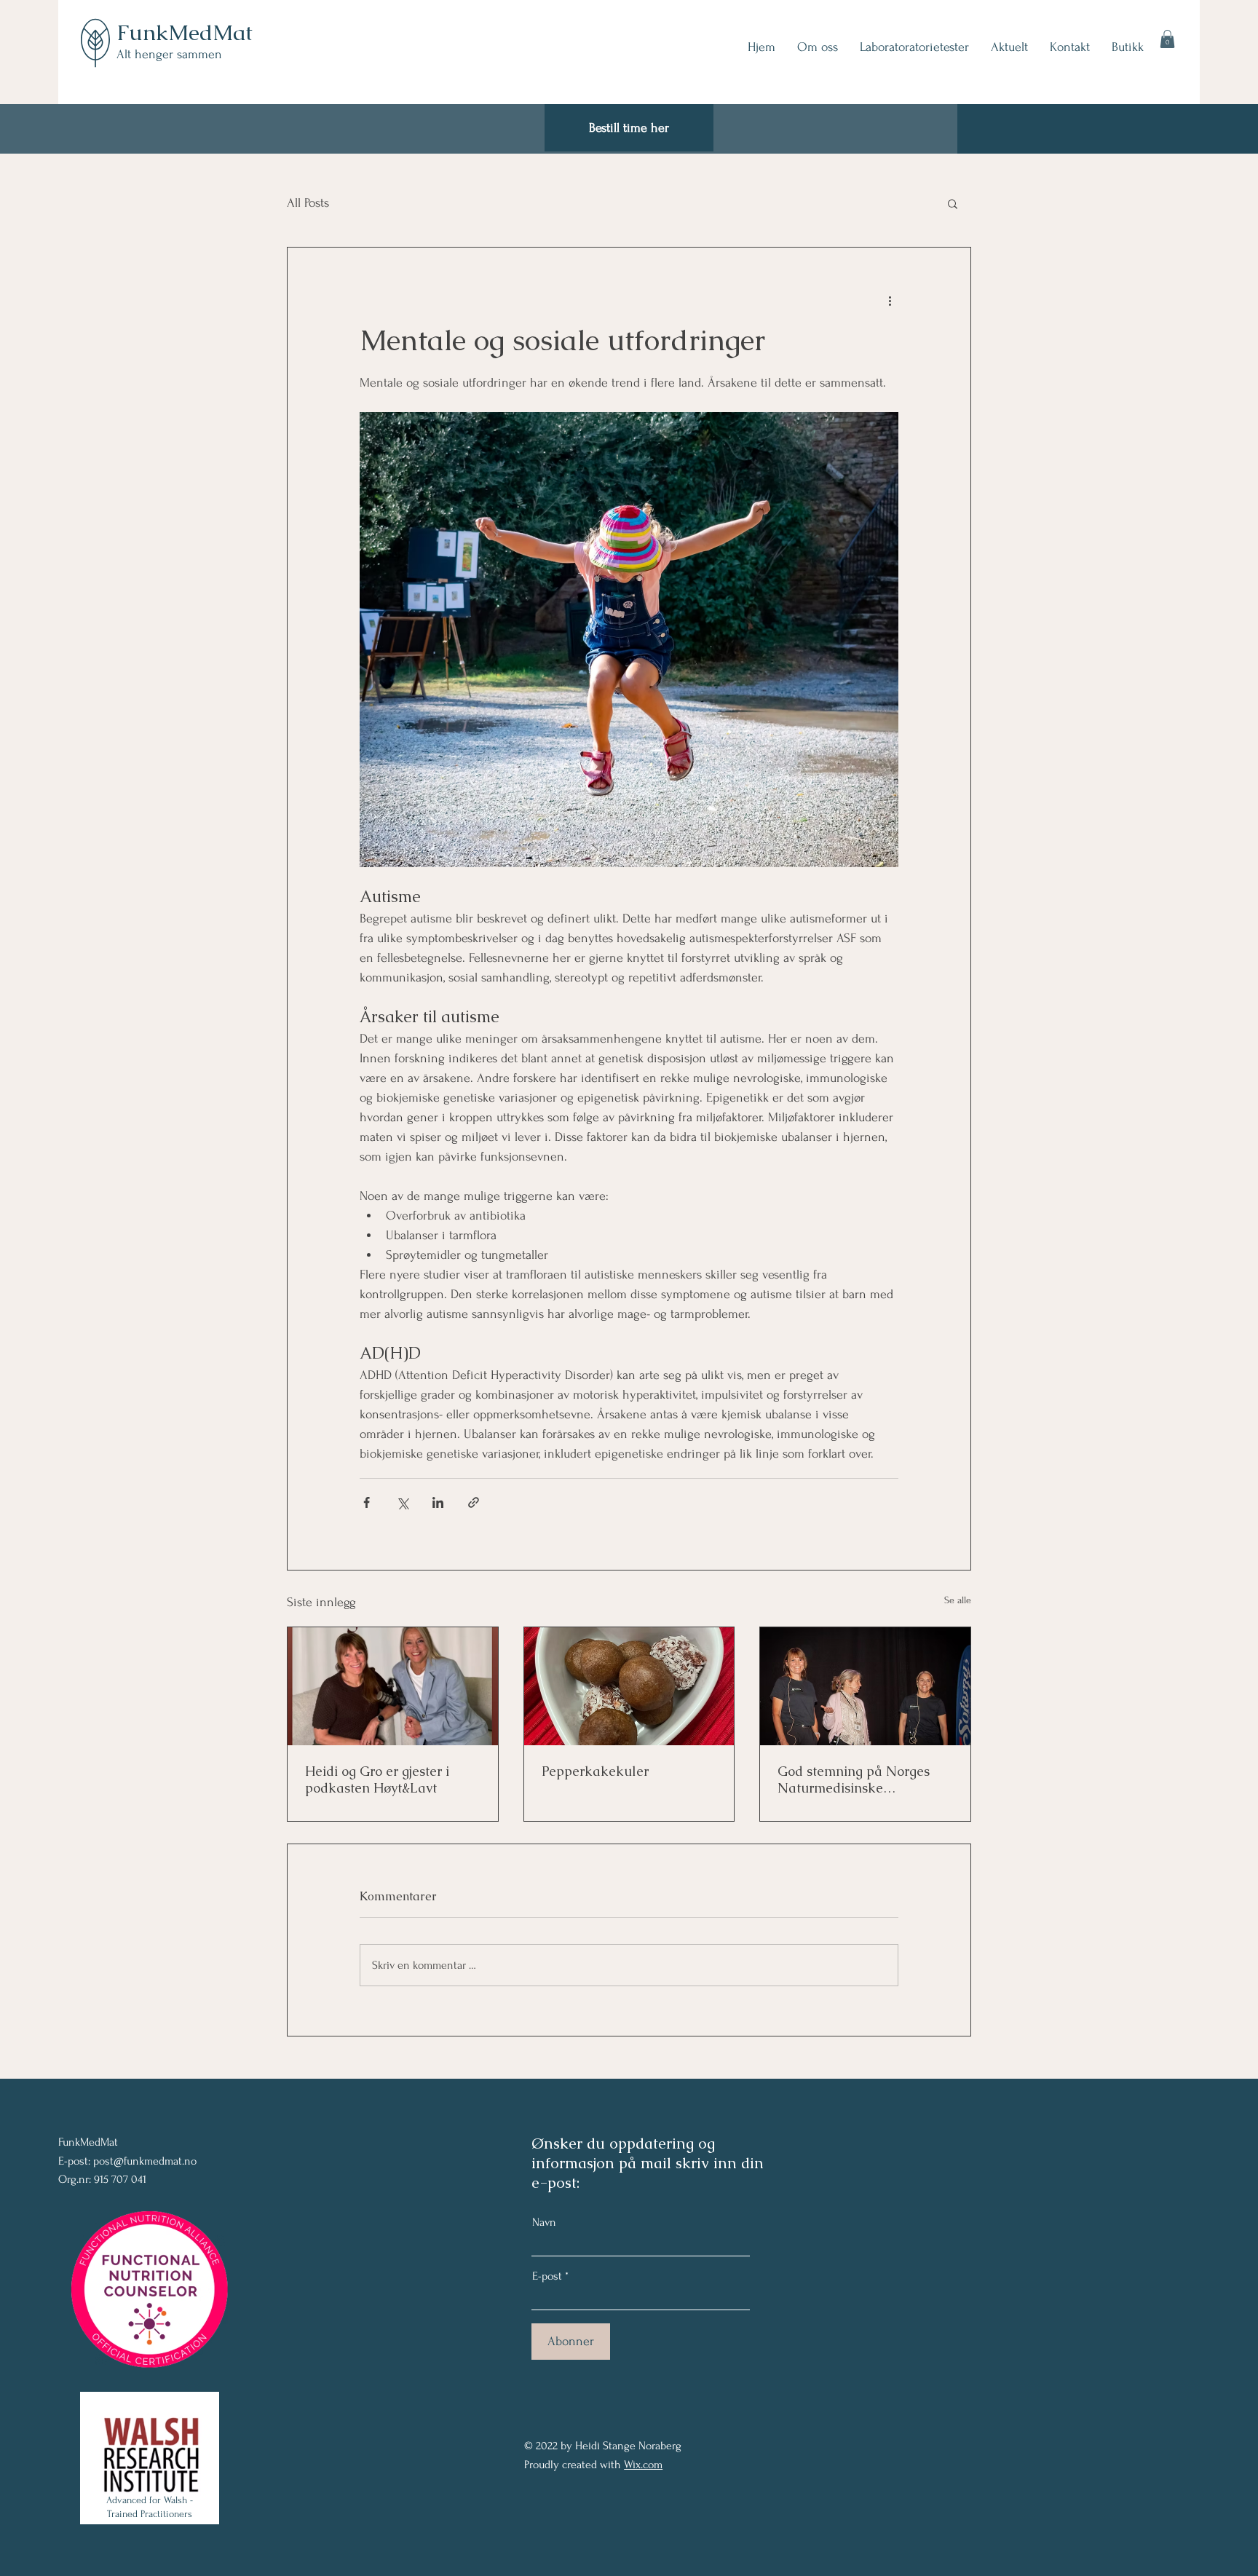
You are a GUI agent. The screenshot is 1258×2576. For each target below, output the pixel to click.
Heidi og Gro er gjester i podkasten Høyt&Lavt (377, 1779)
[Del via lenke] (474, 1502)
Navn (544, 2222)
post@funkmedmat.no (145, 2161)
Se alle (958, 1600)
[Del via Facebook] (367, 1502)
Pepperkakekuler (595, 1771)
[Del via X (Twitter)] (402, 1502)
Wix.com (643, 2465)
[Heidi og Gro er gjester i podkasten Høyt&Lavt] (393, 1686)
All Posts (308, 203)
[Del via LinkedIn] (438, 1502)
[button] (1167, 39)
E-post (547, 2276)
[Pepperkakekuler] (629, 1686)
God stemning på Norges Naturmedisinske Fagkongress (854, 1779)
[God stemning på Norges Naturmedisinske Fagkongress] (865, 1686)
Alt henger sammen (169, 54)
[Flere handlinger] (890, 300)
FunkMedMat (185, 32)
